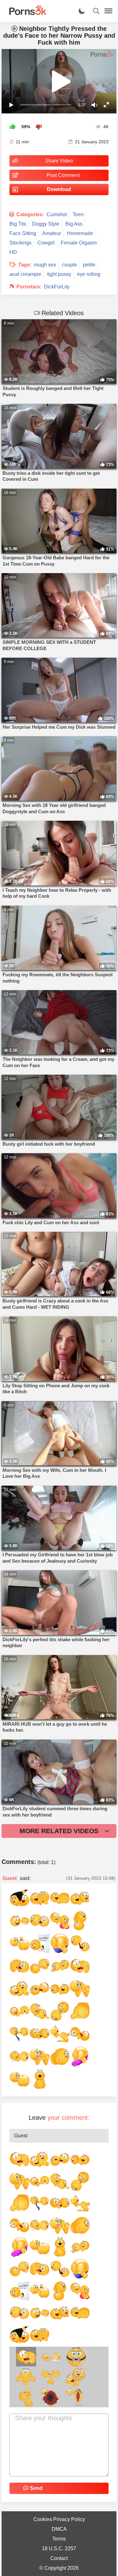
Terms (59, 2539)
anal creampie (25, 274)
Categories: (30, 214)
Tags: (25, 265)
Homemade (80, 233)
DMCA (59, 2529)
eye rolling (89, 274)
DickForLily (57, 287)
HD (13, 252)
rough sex (45, 265)
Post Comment (63, 175)
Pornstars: (29, 287)
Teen (78, 214)
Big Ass (74, 224)
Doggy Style (46, 224)
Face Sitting (23, 233)
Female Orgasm (79, 243)
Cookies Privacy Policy (59, 2519)
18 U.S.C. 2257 (59, 2549)
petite (89, 265)
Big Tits (18, 224)
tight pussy (59, 274)
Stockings (20, 243)
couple (70, 265)
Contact (59, 2558)
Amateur (52, 233)
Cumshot (57, 214)
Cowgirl (46, 243)
